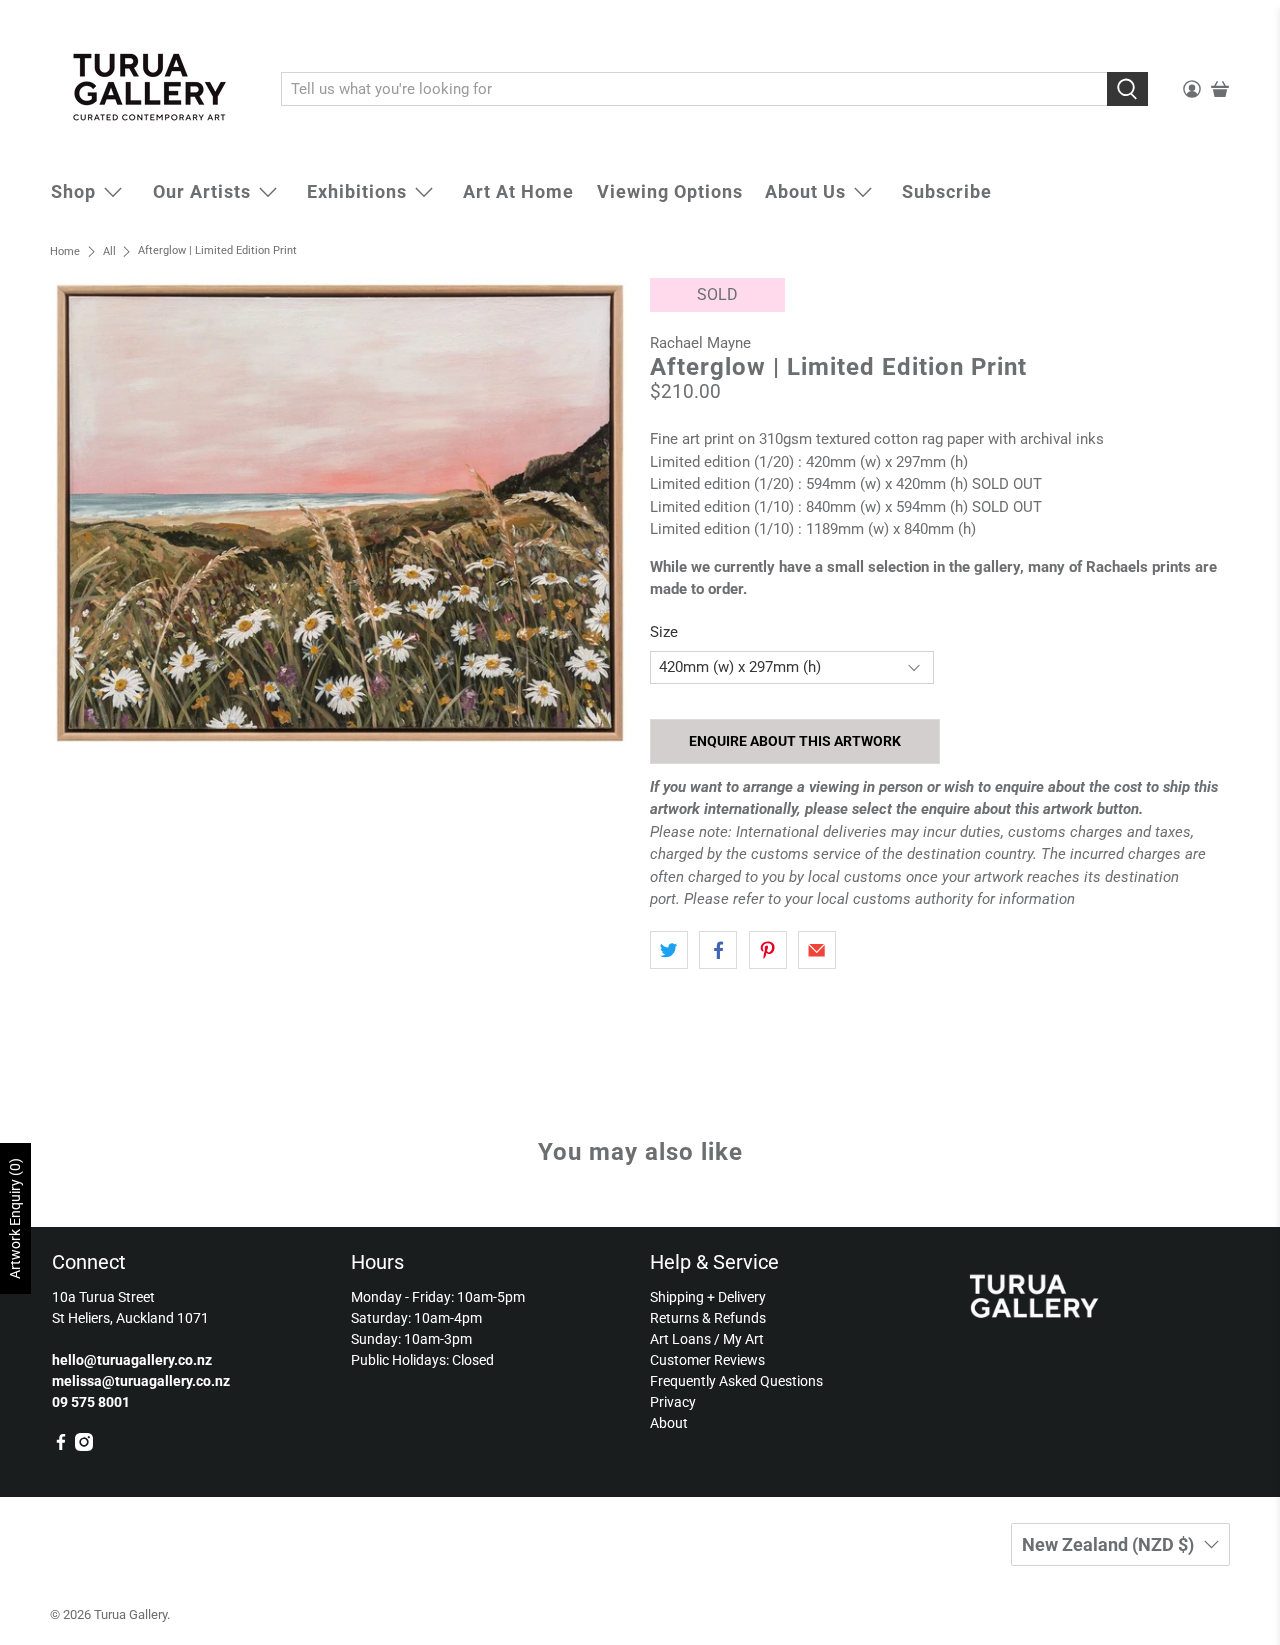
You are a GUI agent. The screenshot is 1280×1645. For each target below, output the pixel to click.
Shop (73, 191)
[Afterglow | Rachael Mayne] (340, 513)
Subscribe (947, 191)
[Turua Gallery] (151, 89)
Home (65, 251)
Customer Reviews (707, 1360)
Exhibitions (357, 191)
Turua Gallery (130, 1614)
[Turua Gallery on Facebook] (61, 1446)
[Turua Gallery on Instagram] (84, 1446)
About (669, 1423)
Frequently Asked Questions (736, 1381)
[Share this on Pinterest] (768, 950)
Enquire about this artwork (795, 741)
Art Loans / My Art (707, 1339)
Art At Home (518, 191)
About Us (805, 191)
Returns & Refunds (708, 1318)
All (109, 251)
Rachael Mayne (700, 343)
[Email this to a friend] (817, 950)
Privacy (673, 1402)
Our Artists (202, 191)
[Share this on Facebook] (718, 950)
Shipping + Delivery (708, 1297)
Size (664, 632)
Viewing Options (670, 191)
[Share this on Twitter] (669, 950)
